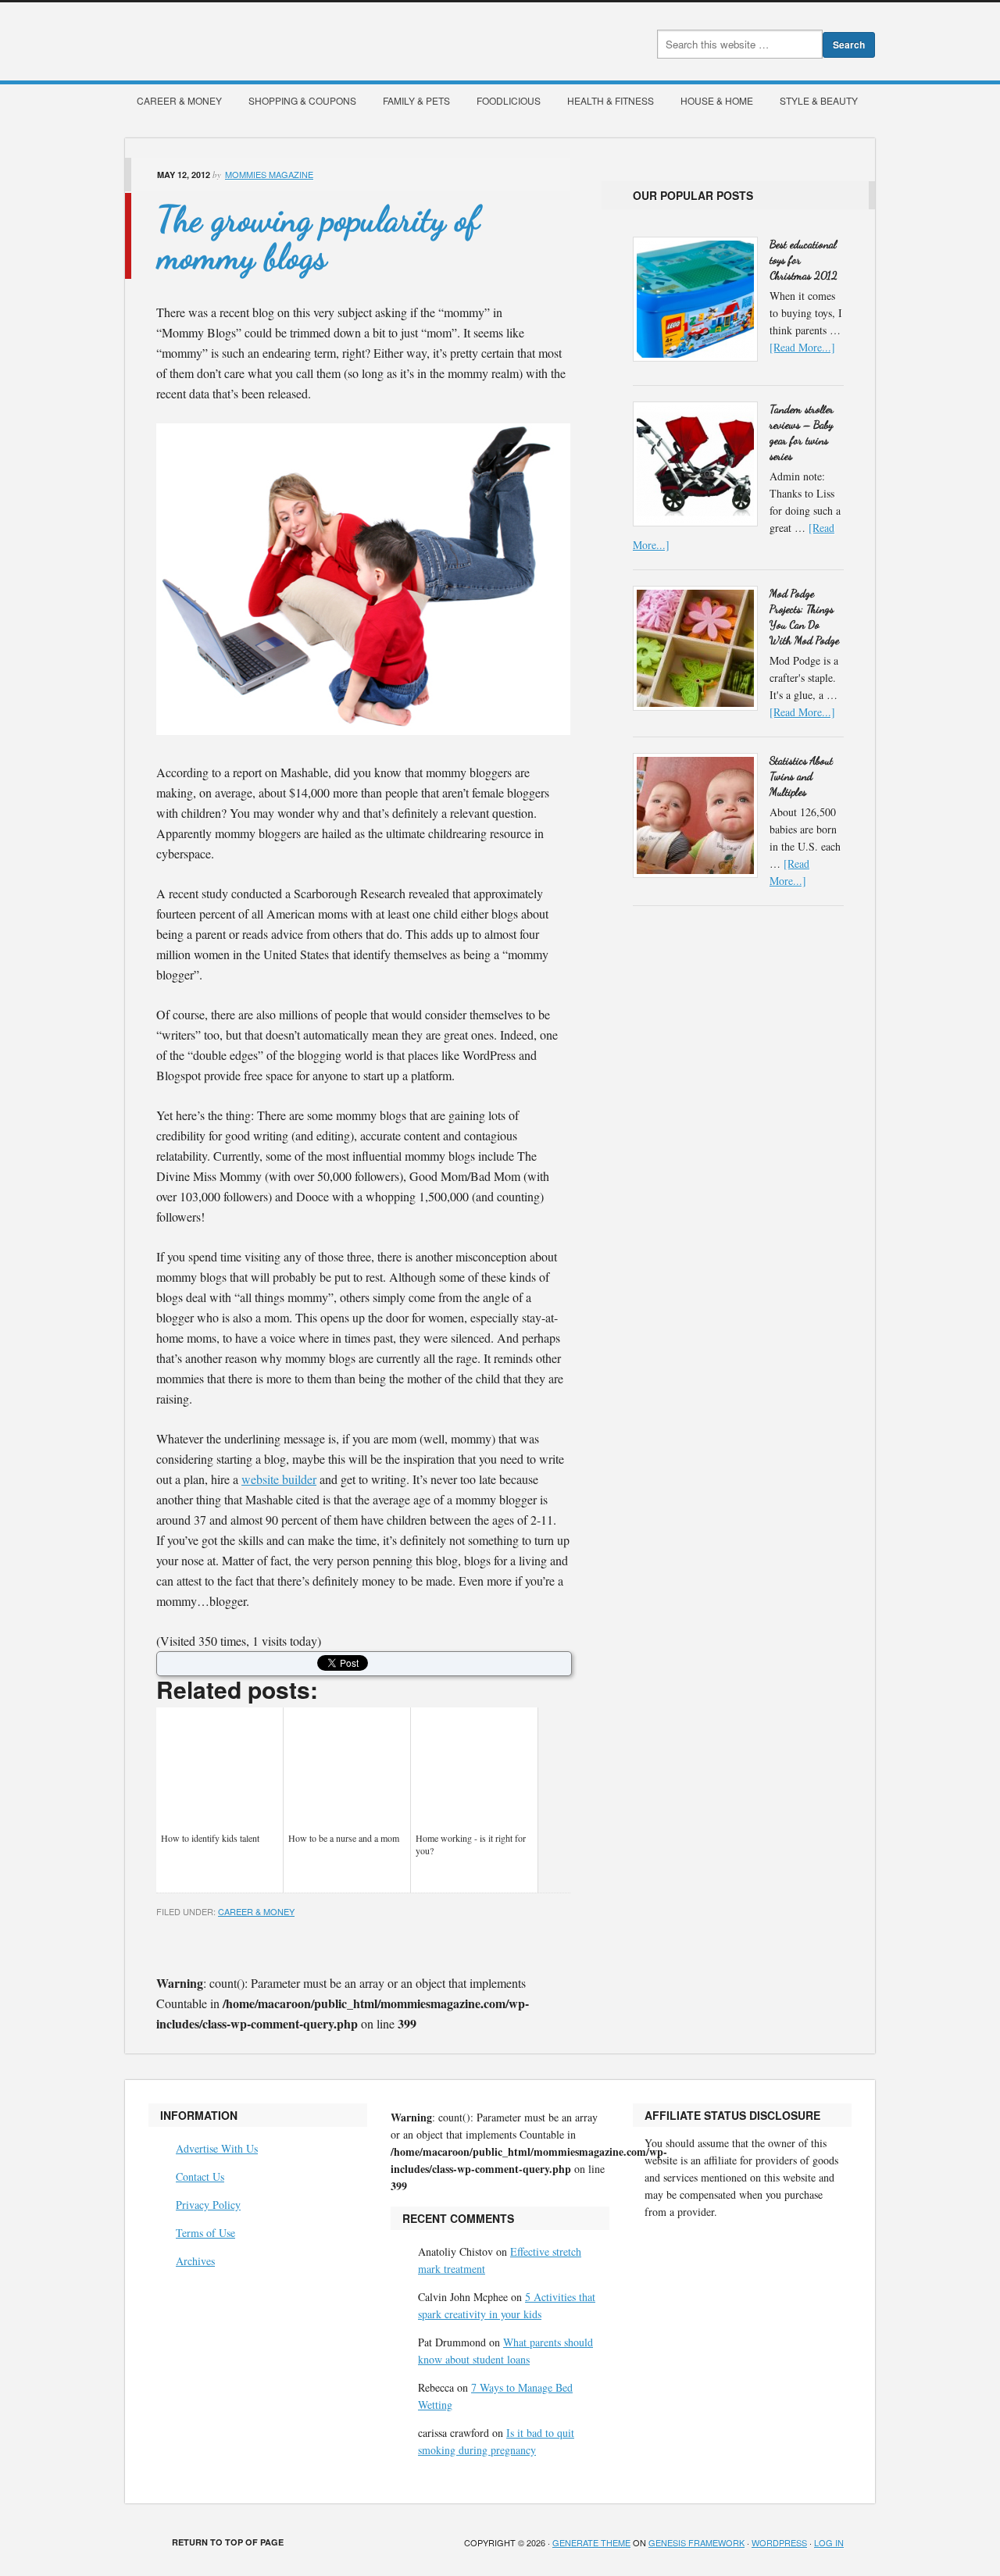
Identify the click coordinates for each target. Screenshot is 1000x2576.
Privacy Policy (208, 2205)
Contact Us (200, 2176)
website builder (279, 1479)
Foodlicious (509, 100)
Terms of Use (205, 2233)
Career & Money (179, 100)
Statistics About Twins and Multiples (801, 776)
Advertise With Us (217, 2148)
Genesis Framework (696, 2542)
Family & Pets (416, 100)
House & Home (717, 100)
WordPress (779, 2542)
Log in (829, 2542)
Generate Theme (591, 2542)
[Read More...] (802, 347)
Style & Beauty (819, 100)
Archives (195, 2261)
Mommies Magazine (301, 41)
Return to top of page (228, 2542)
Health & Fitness (611, 100)
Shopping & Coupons (302, 100)
